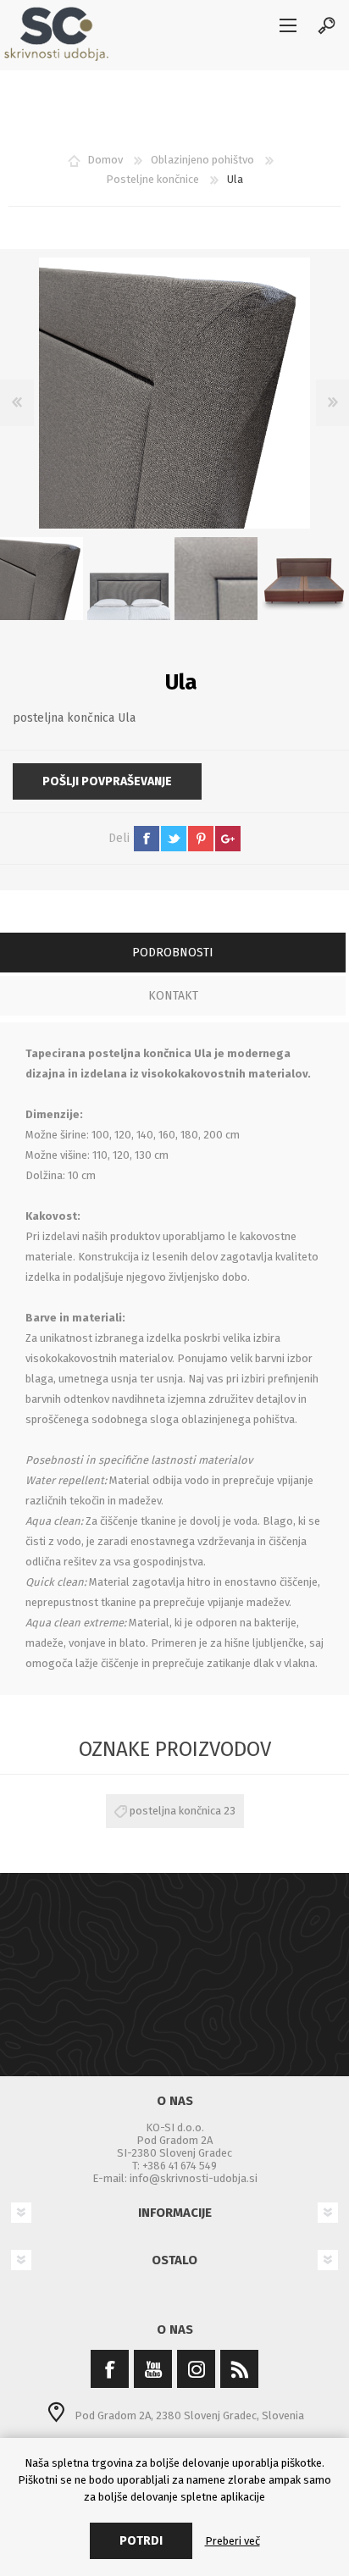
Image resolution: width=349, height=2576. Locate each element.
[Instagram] (196, 2369)
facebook (147, 839)
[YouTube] (153, 2369)
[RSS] (239, 2369)
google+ (228, 839)
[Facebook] (110, 2369)
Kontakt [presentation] (173, 996)
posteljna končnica (175, 1811)
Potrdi (141, 2541)
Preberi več (233, 2541)
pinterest (201, 839)
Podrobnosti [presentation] (173, 953)
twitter (174, 839)
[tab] (173, 954)
